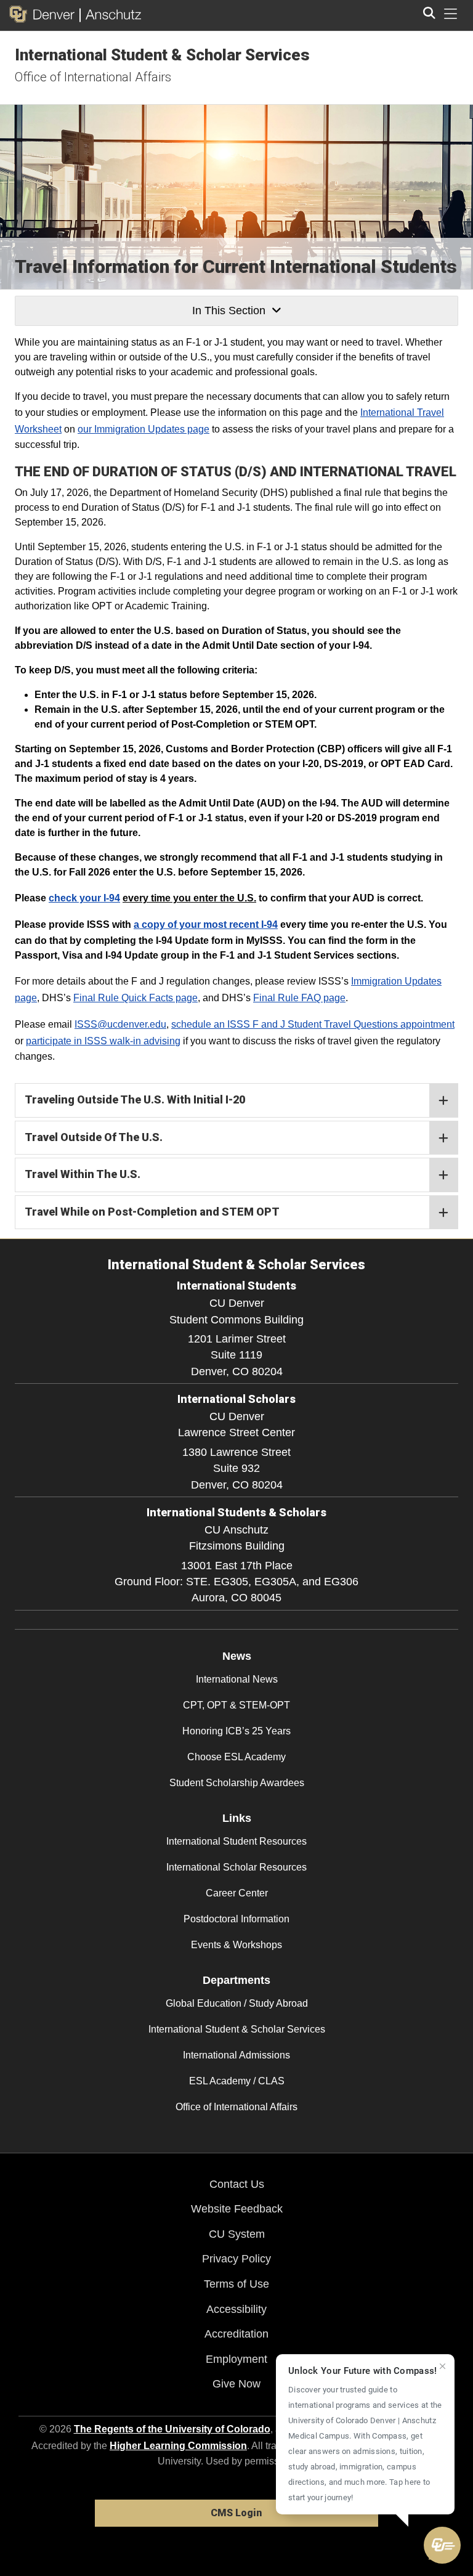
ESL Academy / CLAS (237, 2081)
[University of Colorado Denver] (44, 14)
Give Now (236, 2384)
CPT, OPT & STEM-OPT (236, 1705)
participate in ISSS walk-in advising (103, 1041)
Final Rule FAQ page (299, 998)
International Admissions (236, 2055)
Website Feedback (237, 2209)
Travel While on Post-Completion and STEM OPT (152, 1212)
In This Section (229, 311)
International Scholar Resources (236, 1867)
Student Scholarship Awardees (237, 1783)
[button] (442, 2545)
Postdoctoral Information (236, 1919)
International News (237, 1679)
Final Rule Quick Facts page (135, 998)
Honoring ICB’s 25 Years (236, 1731)
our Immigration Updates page (144, 429)
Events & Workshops (236, 1945)
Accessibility (236, 2309)
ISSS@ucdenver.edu (120, 1024)
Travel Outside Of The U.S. (94, 1137)
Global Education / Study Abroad (237, 2003)
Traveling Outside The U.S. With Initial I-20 (135, 1099)
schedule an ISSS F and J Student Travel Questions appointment (313, 1024)
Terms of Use (236, 2284)
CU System (237, 2234)
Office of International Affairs (93, 77)
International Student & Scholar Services (162, 55)
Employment (236, 2359)
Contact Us (237, 2184)
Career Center (237, 1893)
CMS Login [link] (236, 2513)
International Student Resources (236, 1841)
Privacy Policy (236, 2259)
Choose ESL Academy (236, 1757)
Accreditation (236, 2334)
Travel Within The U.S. (83, 1174)
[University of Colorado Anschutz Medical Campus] (111, 14)
